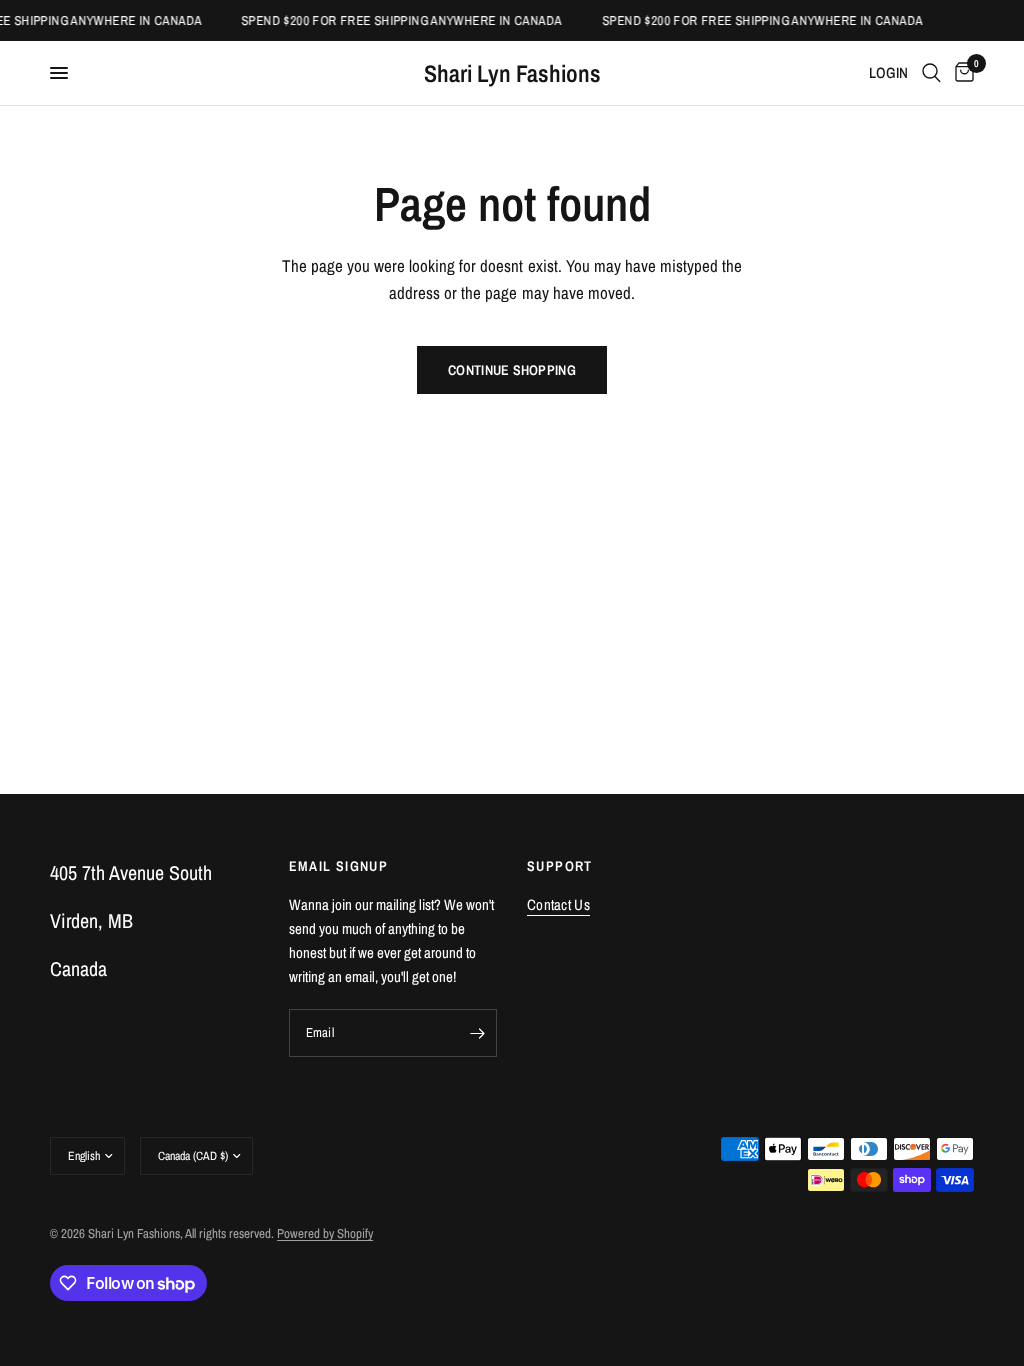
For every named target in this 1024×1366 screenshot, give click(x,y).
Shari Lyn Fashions (512, 73)
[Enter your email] (477, 1033)
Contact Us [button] (558, 904)
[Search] (931, 73)
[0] (961, 73)
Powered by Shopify (325, 1233)
